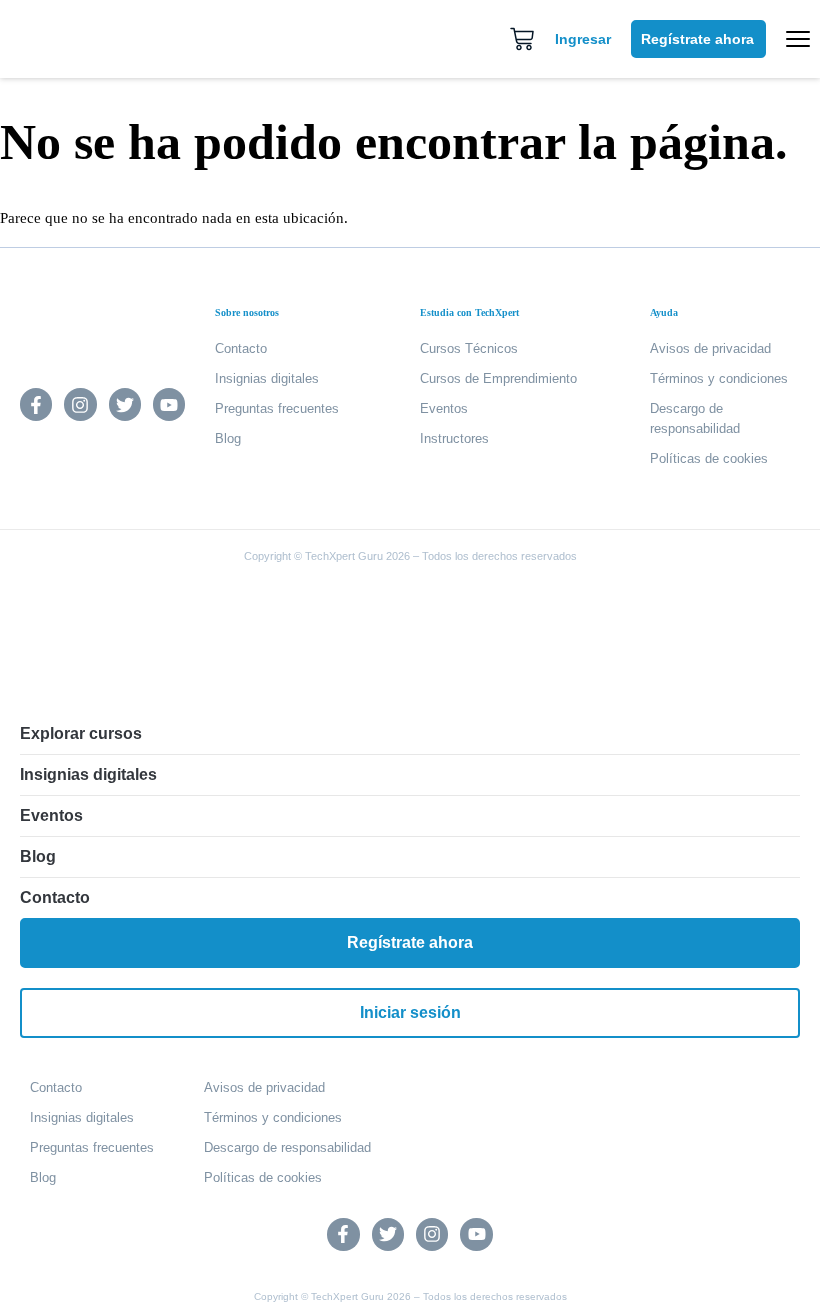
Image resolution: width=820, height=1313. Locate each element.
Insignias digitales (267, 378)
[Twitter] (125, 404)
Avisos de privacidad (710, 348)
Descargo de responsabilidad (695, 418)
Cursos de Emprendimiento (498, 378)
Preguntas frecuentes (277, 408)
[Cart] (522, 39)
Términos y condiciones (719, 378)
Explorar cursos (81, 733)
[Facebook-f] (36, 404)
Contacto (241, 348)
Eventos (444, 408)
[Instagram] (80, 404)
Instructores (454, 438)
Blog (228, 438)
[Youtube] (169, 404)
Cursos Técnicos (469, 348)
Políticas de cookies (709, 458)
